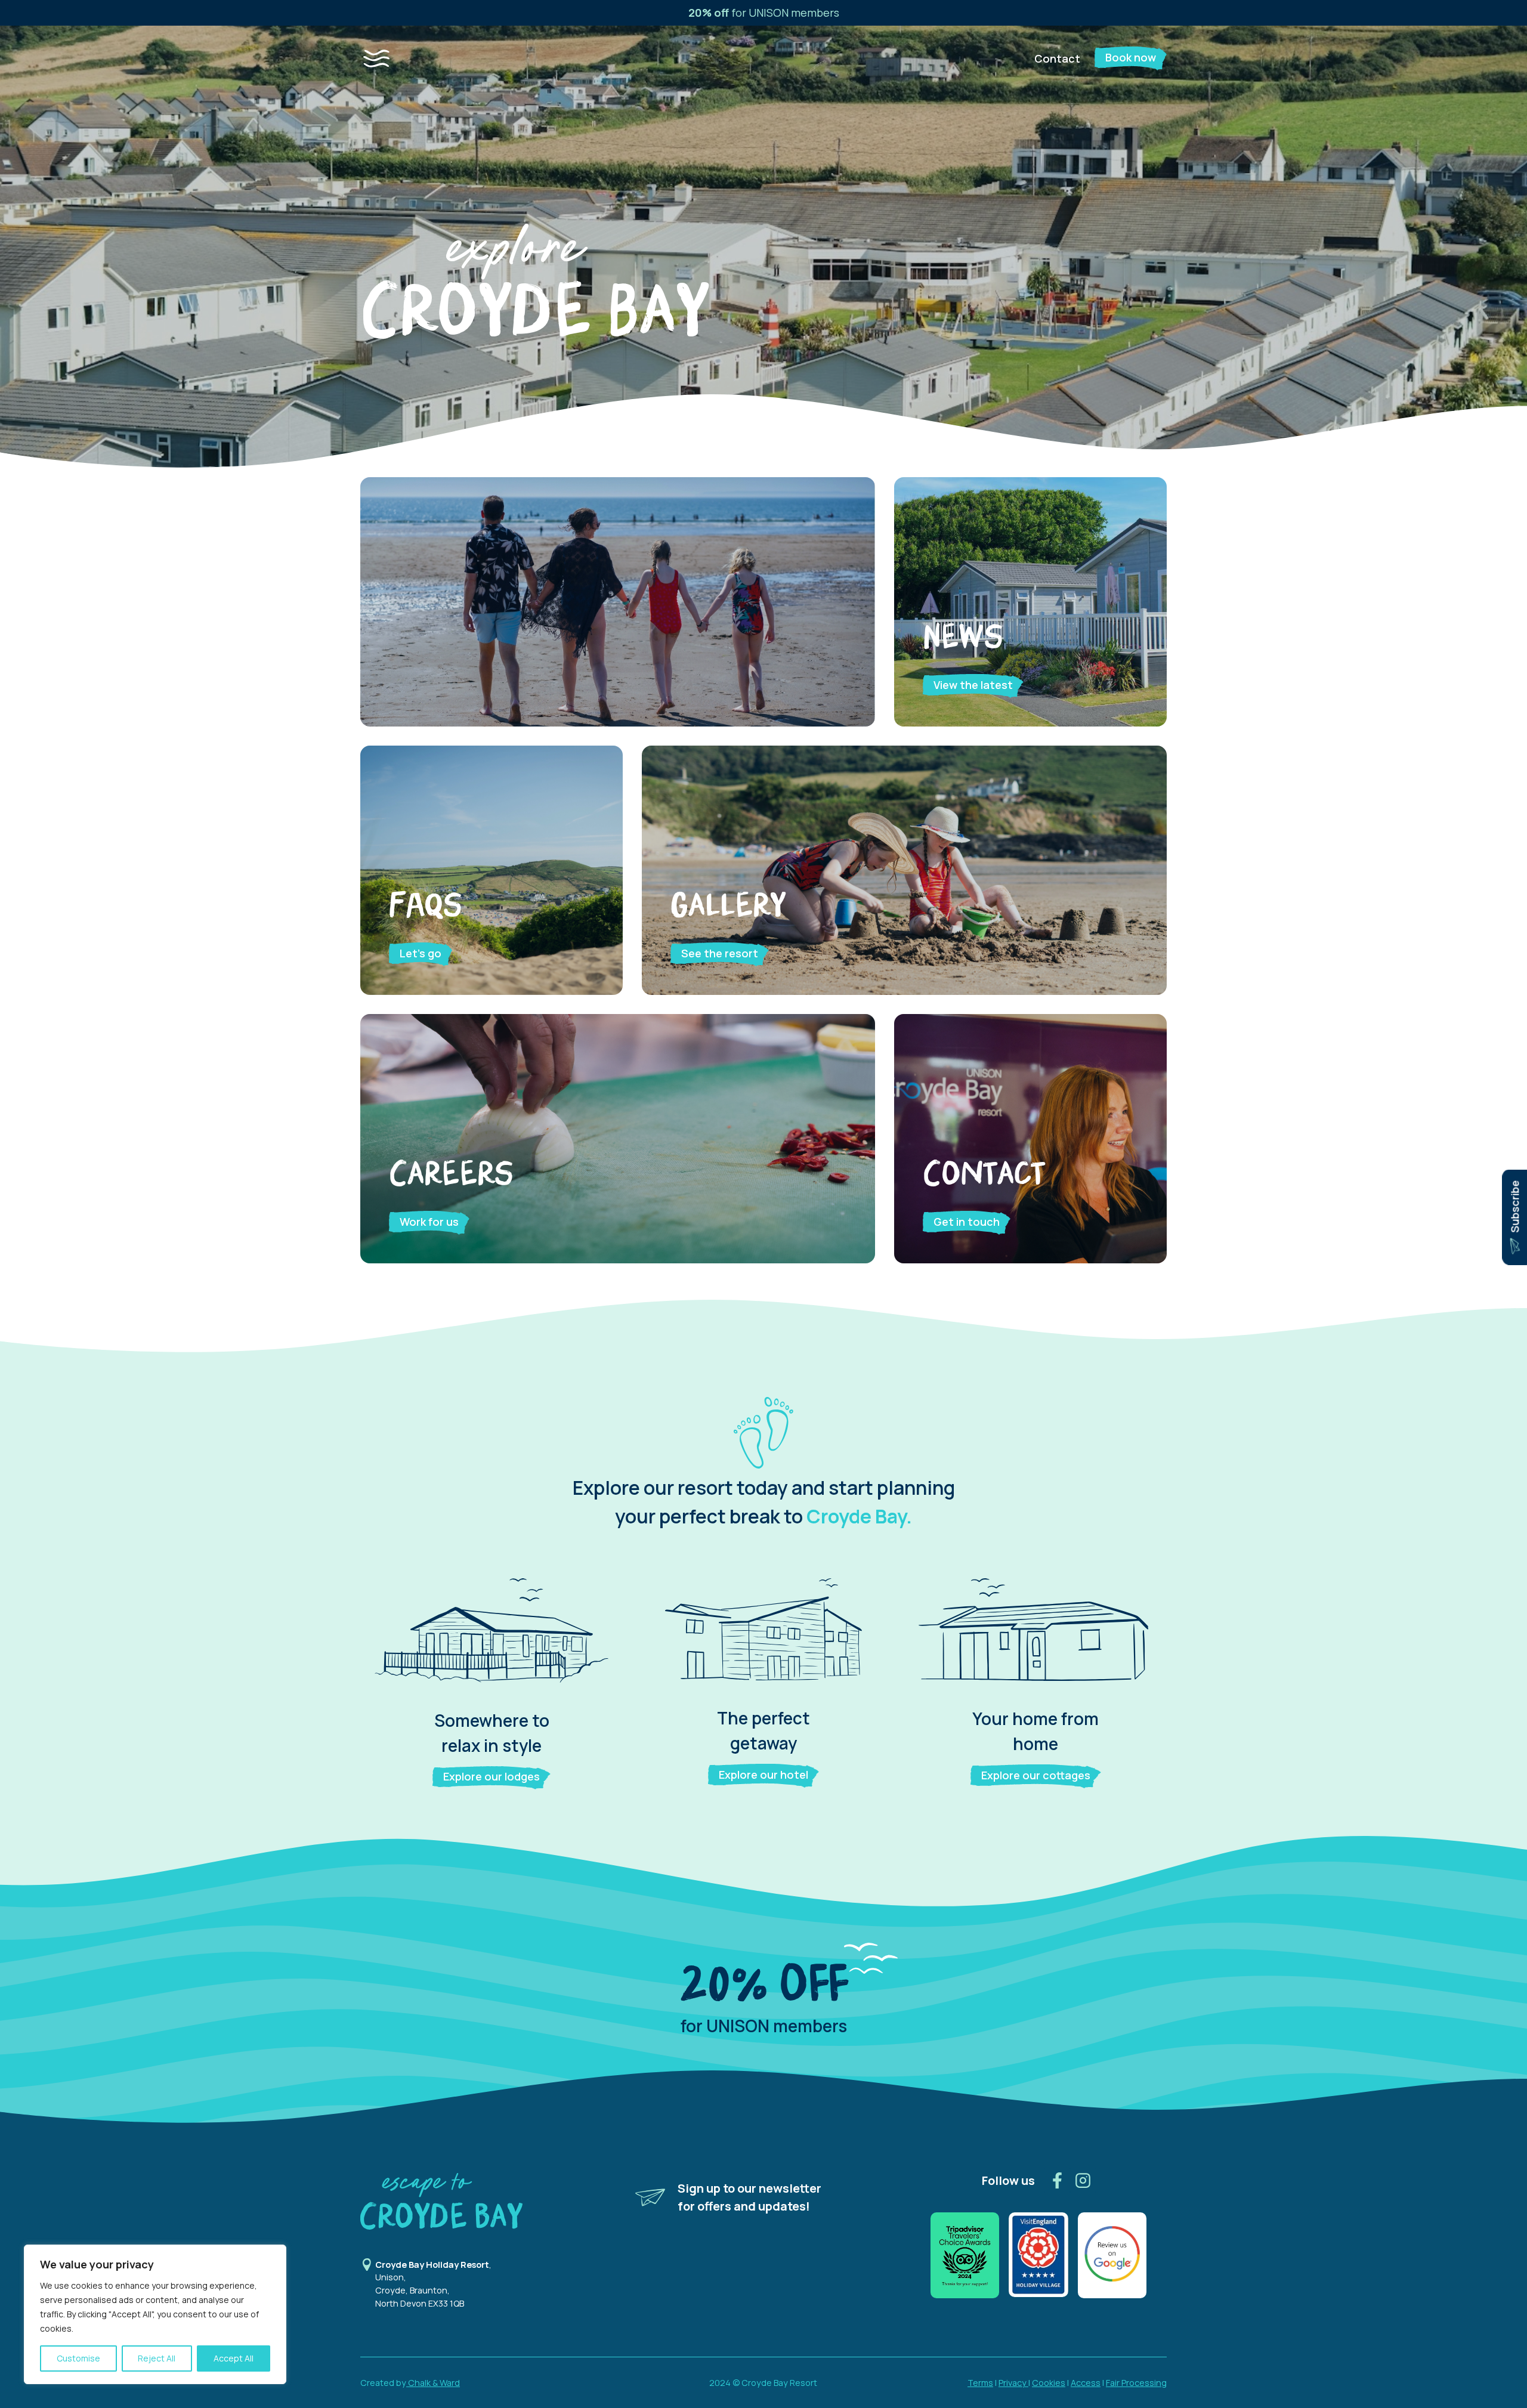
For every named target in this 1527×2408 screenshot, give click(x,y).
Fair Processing (1136, 2383)
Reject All (157, 2358)
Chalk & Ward (433, 2383)
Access (1086, 2383)
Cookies (1049, 2383)
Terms (980, 2383)
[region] (155, 2314)
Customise (78, 2358)
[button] (388, 58)
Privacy (1013, 2383)
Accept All (234, 2358)
